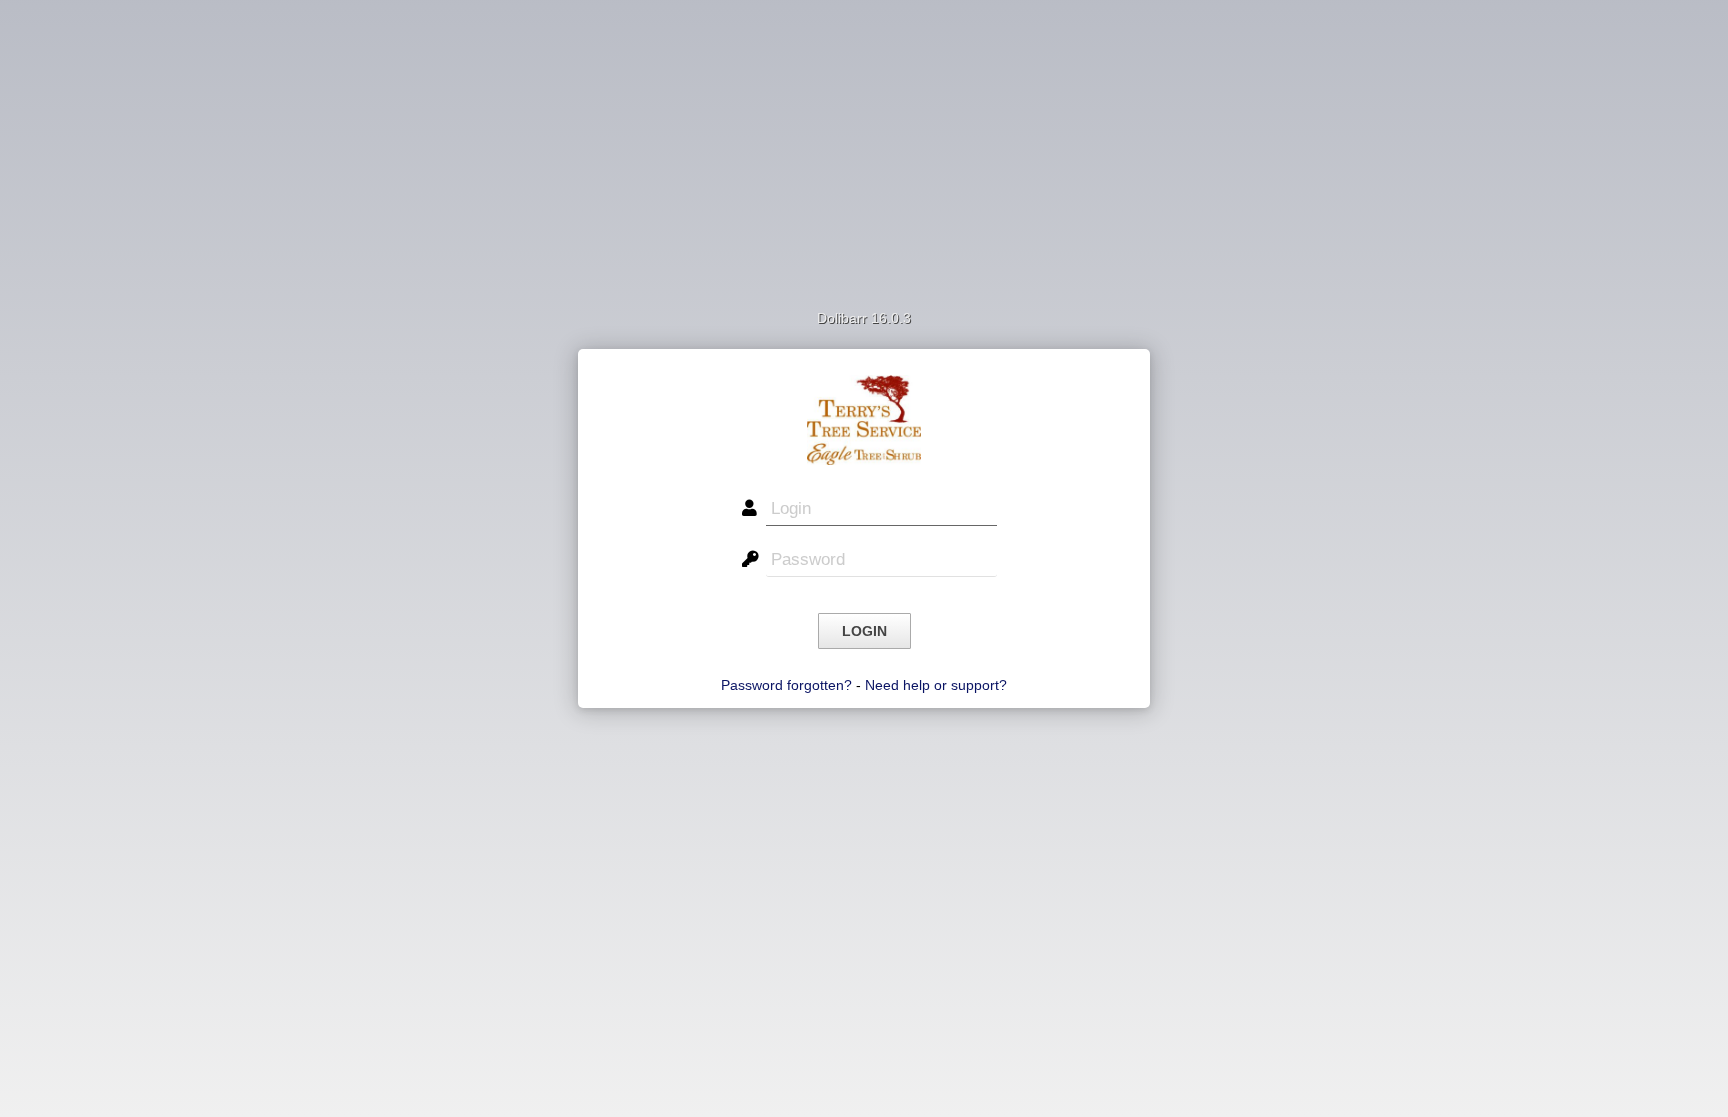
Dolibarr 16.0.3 (864, 318)
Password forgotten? (786, 685)
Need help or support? (936, 685)
